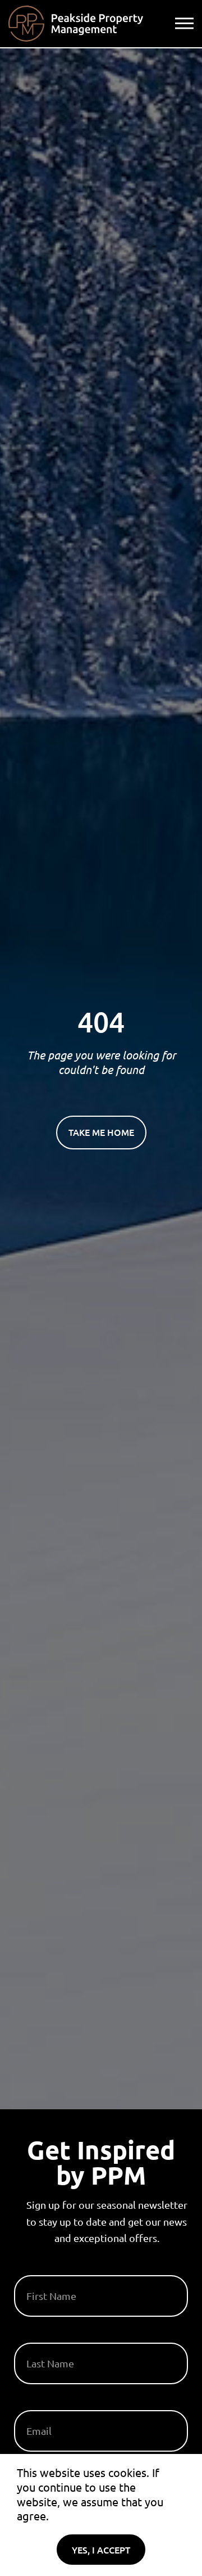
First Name (41, 2271)
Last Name (40, 2338)
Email (28, 2406)
